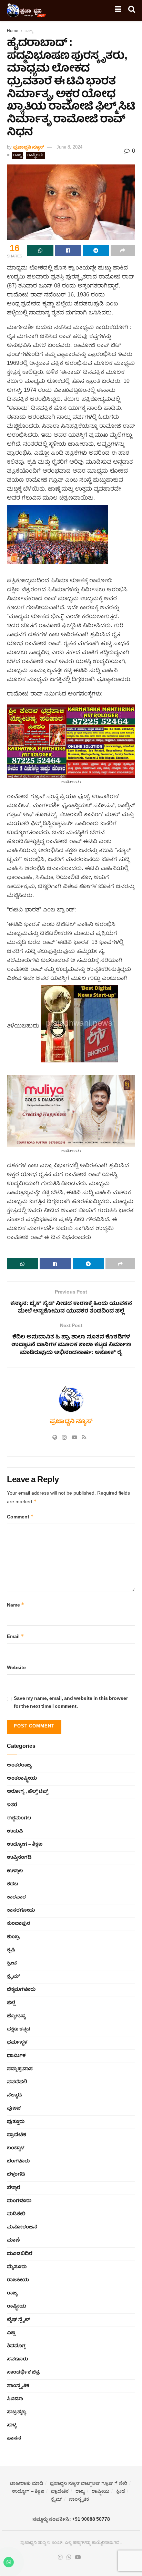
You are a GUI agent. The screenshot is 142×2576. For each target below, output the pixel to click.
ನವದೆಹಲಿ (17, 2082)
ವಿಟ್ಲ (11, 2333)
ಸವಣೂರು (17, 2359)
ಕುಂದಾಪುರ (19, 1924)
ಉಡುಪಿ (15, 1831)
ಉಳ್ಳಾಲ (15, 1871)
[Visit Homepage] (27, 10)
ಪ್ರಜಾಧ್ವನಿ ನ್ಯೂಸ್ (28, 148)
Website (16, 1668)
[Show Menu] (118, 10)
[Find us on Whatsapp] (69, 2558)
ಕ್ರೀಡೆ (12, 1963)
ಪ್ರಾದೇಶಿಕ (17, 2135)
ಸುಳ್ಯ (12, 2425)
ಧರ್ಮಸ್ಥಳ (17, 2043)
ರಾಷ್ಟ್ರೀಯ (35, 155)
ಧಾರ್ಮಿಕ (16, 2056)
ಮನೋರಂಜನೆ (22, 2227)
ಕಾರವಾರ (16, 1897)
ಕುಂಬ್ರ (13, 1937)
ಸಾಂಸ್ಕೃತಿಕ (18, 2386)
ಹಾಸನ (14, 2438)
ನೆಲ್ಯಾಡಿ (14, 2095)
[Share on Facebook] (68, 250)
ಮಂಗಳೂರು (19, 2201)
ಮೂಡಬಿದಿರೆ (20, 2254)
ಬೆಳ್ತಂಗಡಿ (16, 2175)
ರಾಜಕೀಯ (18, 2280)
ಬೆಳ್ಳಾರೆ (14, 2188)
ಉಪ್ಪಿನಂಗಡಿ (19, 1858)
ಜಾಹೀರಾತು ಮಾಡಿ (26, 2484)
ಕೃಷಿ (11, 1950)
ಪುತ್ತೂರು (16, 2122)
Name (16, 1605)
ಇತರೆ (12, 1805)
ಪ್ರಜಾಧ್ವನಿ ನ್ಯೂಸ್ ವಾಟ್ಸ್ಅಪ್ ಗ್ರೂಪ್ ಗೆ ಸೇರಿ (89, 2484)
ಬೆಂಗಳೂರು (18, 2161)
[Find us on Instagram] (60, 2558)
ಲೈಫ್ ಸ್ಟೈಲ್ (19, 2320)
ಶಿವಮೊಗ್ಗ (16, 2346)
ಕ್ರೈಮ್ (13, 1977)
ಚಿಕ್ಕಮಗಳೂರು (21, 1990)
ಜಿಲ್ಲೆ (11, 2003)
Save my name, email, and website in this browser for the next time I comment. (71, 1703)
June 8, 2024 (69, 148)
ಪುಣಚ (14, 2109)
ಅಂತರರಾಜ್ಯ (19, 1765)
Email (16, 1637)
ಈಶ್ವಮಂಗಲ (19, 1818)
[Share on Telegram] (96, 250)
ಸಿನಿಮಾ (15, 2399)
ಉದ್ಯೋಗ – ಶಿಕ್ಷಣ (25, 1845)
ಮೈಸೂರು (17, 2267)
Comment (20, 1517)
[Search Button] (132, 10)
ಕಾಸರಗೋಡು (21, 1911)
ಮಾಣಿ (13, 2241)
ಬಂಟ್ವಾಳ (16, 2148)
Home (13, 31)
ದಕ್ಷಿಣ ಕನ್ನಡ (19, 2029)
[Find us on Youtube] (78, 2558)
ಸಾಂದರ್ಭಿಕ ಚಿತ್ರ (23, 2373)
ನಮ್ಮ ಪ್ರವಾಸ (20, 2069)
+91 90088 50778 (91, 2520)
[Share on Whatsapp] (40, 250)
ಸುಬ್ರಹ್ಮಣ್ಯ (17, 2412)
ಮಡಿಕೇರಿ (16, 2214)
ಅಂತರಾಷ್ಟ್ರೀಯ (22, 1779)
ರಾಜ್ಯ (29, 31)
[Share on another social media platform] (123, 250)
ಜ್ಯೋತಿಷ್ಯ (16, 2016)
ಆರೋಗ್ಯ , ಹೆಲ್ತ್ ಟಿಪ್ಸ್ (27, 1792)
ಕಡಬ (13, 1884)
